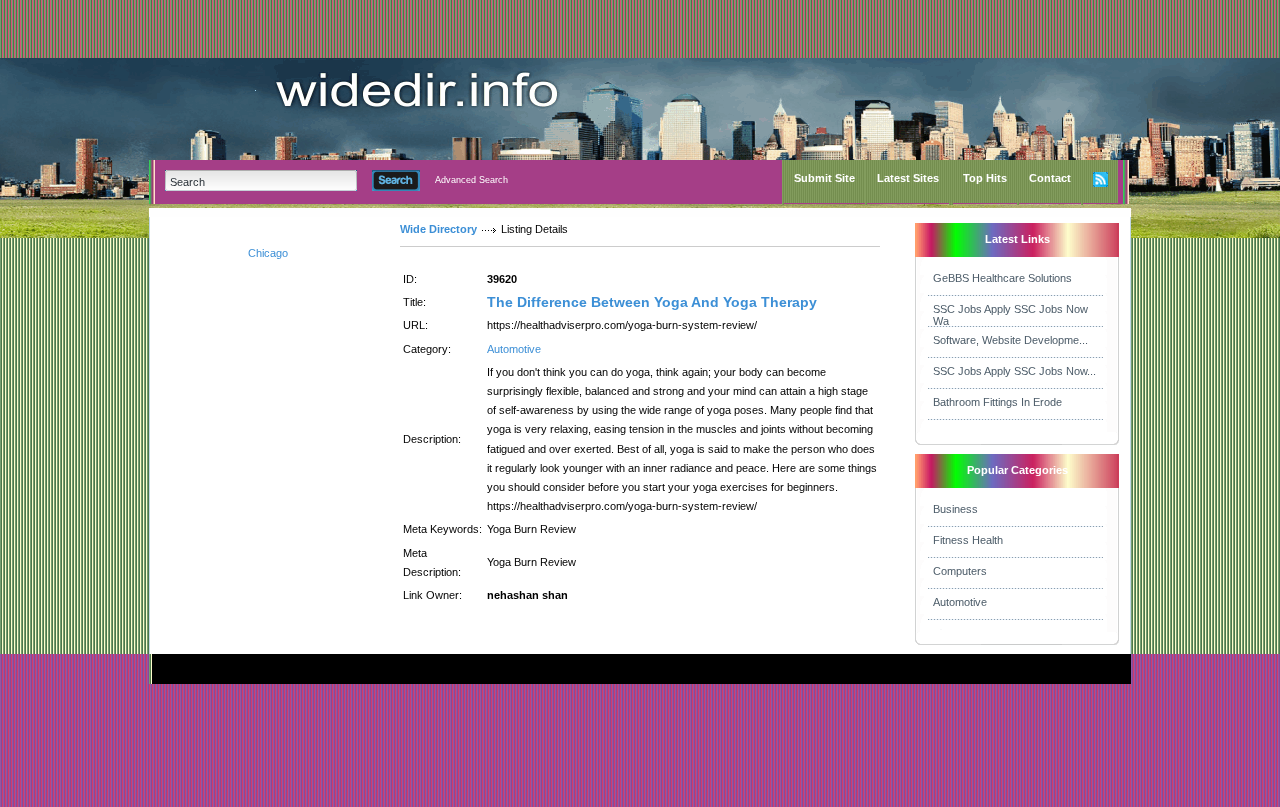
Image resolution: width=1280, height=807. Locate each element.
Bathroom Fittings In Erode (997, 402)
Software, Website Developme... (1010, 340)
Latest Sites (908, 178)
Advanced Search (471, 180)
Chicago (268, 253)
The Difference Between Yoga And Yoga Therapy (652, 302)
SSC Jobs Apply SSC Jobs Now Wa (1010, 315)
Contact (1050, 178)
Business (955, 509)
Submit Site (824, 178)
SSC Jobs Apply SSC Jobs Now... (1014, 371)
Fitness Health (968, 540)
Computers (960, 571)
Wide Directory (438, 229)
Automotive (514, 349)
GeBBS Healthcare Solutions (1002, 278)
